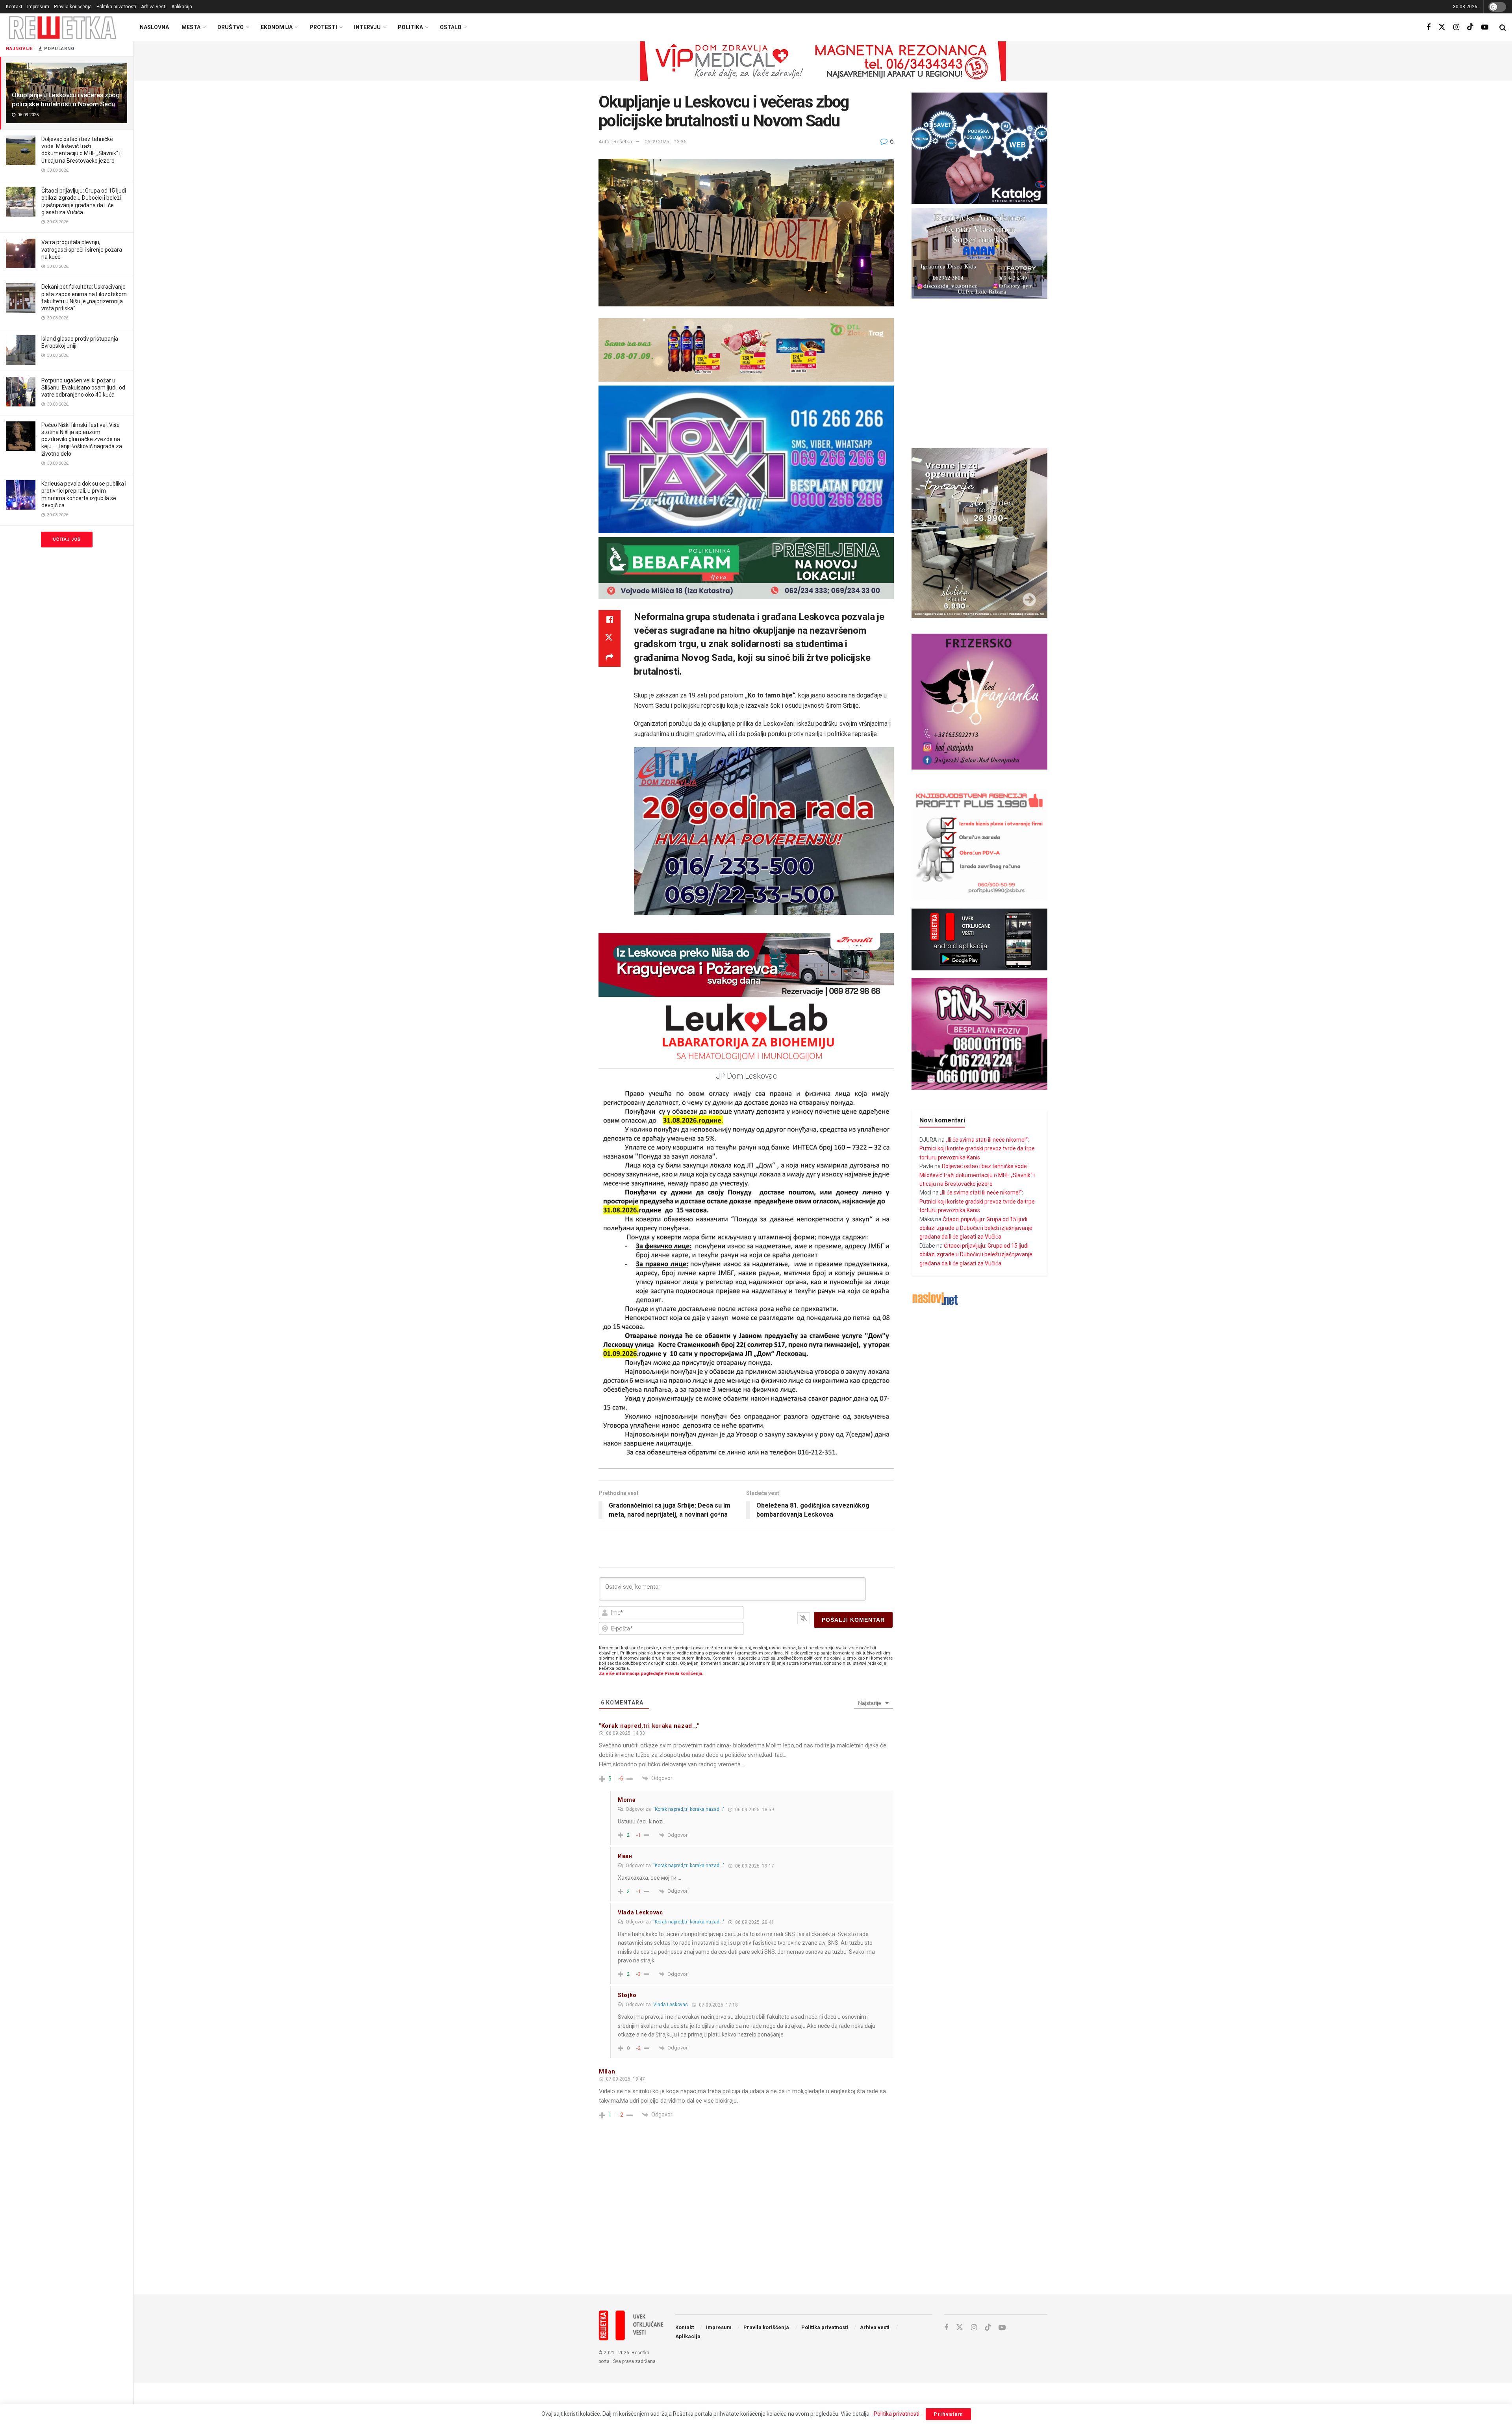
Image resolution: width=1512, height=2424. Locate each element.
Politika (410, 27)
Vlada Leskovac (671, 2005)
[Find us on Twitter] (1442, 27)
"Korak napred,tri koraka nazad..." (689, 1809)
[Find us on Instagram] (1456, 27)
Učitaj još (67, 539)
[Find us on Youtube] (1485, 27)
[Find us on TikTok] (1470, 27)
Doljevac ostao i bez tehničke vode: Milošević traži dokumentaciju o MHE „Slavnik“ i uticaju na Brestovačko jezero (977, 1175)
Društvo (231, 27)
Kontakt (14, 7)
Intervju (367, 27)
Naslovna (154, 27)
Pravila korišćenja (73, 7)
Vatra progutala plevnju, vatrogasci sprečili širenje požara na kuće (82, 249)
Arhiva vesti (154, 7)
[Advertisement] (823, 2224)
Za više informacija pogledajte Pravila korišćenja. (651, 1674)
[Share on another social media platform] (610, 657)
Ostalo (451, 27)
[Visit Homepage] (63, 27)
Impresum (38, 7)
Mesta (191, 27)
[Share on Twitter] (610, 638)
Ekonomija (277, 27)
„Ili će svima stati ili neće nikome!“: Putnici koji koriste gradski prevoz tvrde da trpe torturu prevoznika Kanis (977, 1149)
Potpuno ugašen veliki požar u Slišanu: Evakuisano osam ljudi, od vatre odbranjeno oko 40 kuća (83, 388)
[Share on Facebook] (610, 619)
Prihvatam (948, 2414)
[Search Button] (1503, 28)
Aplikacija (182, 7)
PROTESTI (323, 27)
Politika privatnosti (116, 7)
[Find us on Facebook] (1429, 27)
